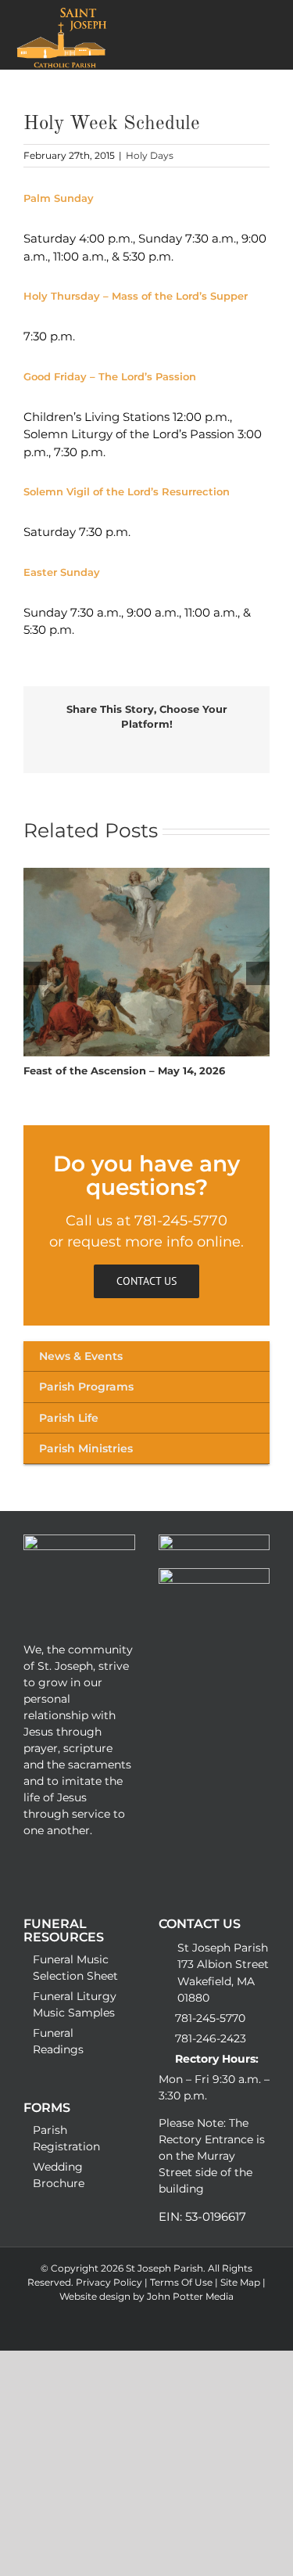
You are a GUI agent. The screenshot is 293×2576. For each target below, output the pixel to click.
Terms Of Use (182, 2282)
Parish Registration (66, 2138)
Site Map (241, 2282)
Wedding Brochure (59, 2175)
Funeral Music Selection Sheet (75, 1968)
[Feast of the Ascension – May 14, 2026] (146, 875)
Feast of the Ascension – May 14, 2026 (124, 1070)
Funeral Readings (58, 2041)
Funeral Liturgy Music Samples (75, 2004)
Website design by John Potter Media (146, 2296)
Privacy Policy (110, 2282)
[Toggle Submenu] (146, 1356)
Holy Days (150, 155)
